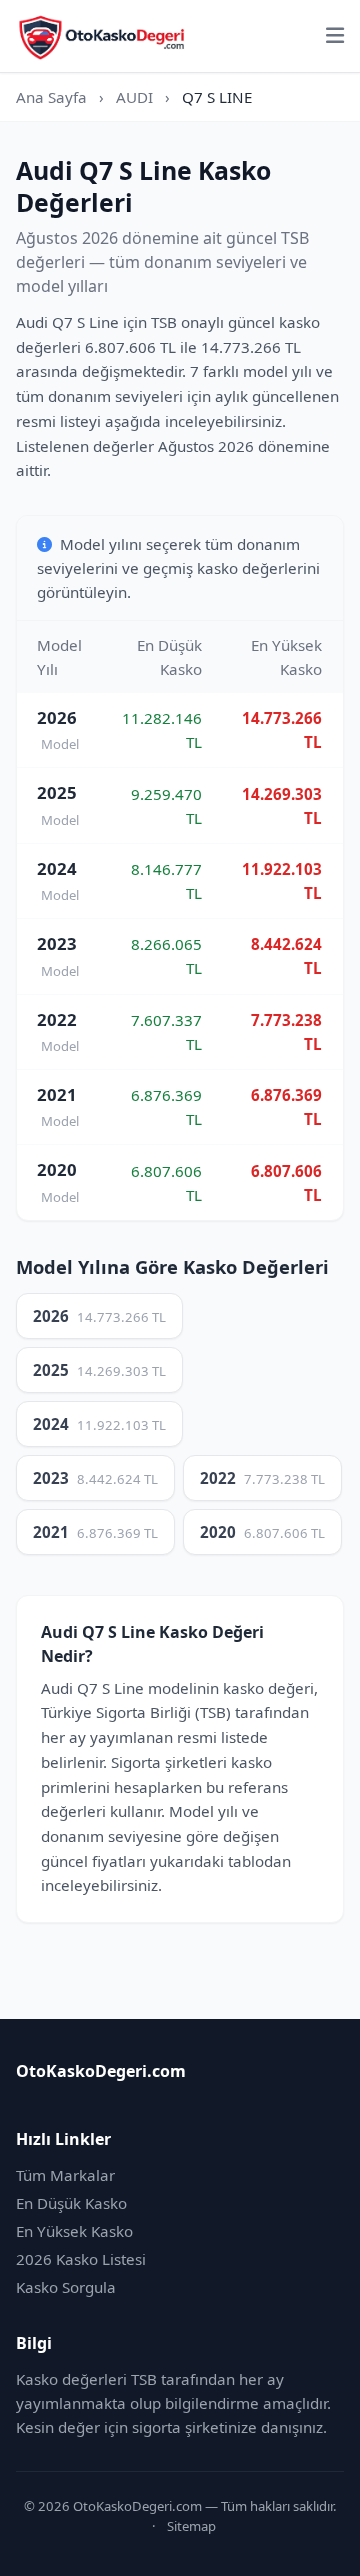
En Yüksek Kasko (74, 2231)
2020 (262, 1532)
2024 (99, 1424)
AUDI (134, 97)
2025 (99, 1370)
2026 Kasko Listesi (81, 2259)
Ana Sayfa (51, 97)
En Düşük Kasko (71, 2203)
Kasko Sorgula (66, 2287)
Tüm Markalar (65, 2175)
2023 (95, 1478)
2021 (95, 1532)
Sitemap (191, 2526)
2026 (99, 1316)
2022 (262, 1478)
